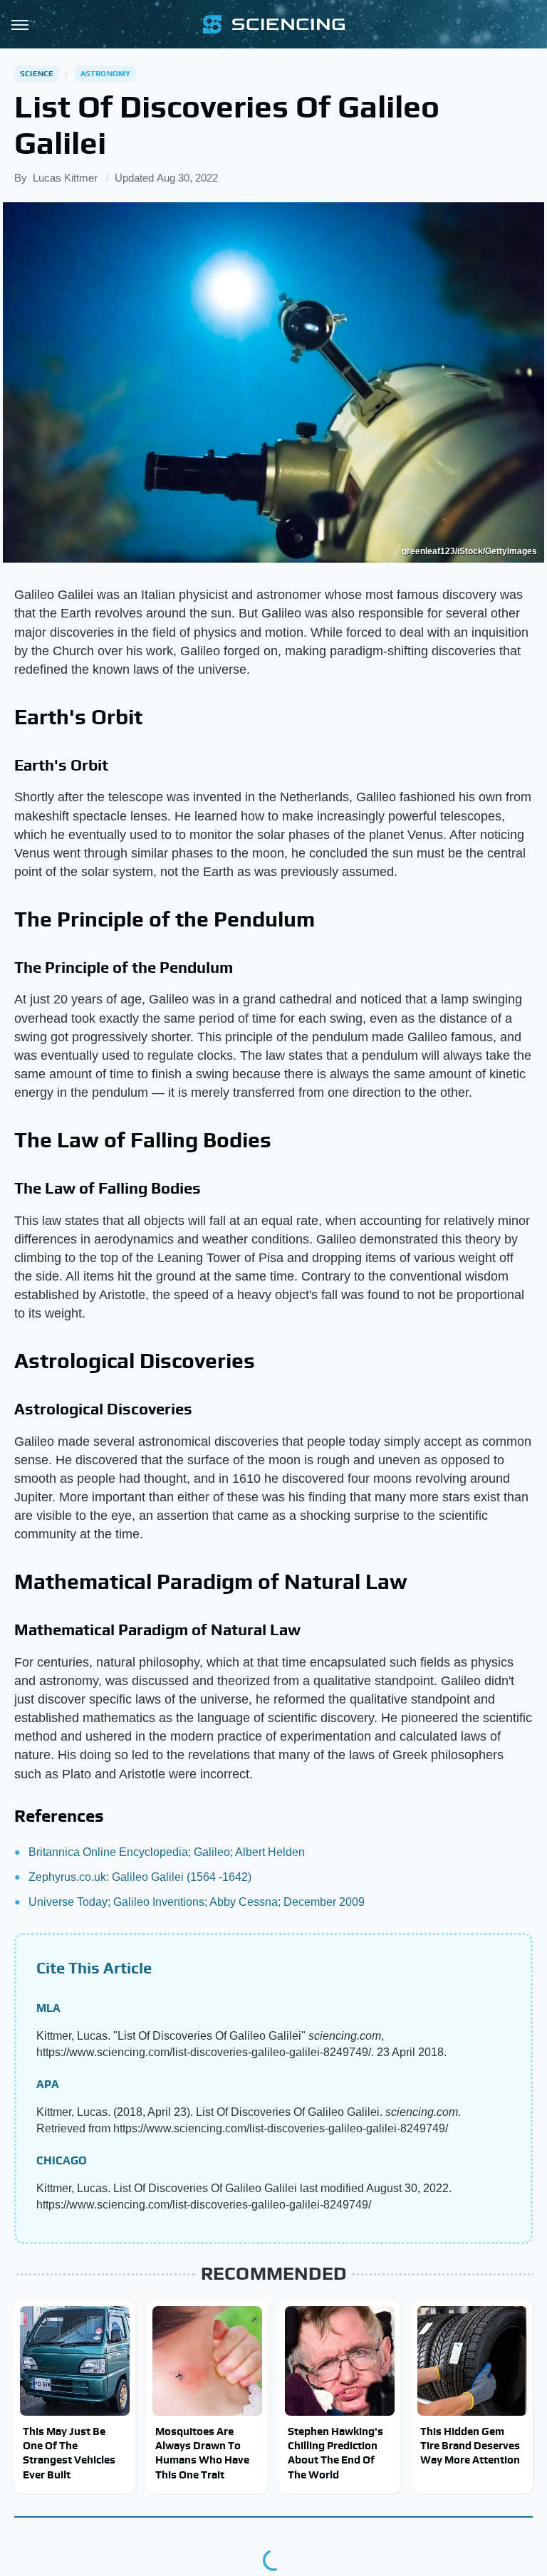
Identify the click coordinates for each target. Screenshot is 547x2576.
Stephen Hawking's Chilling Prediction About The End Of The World (335, 2453)
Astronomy (106, 73)
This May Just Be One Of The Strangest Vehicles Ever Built (69, 2453)
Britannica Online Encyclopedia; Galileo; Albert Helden (167, 1852)
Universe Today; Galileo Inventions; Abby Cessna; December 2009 (197, 1902)
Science (37, 73)
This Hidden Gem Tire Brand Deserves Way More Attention (470, 2446)
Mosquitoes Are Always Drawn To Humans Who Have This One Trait (202, 2453)
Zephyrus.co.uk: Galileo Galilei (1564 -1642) (140, 1877)
